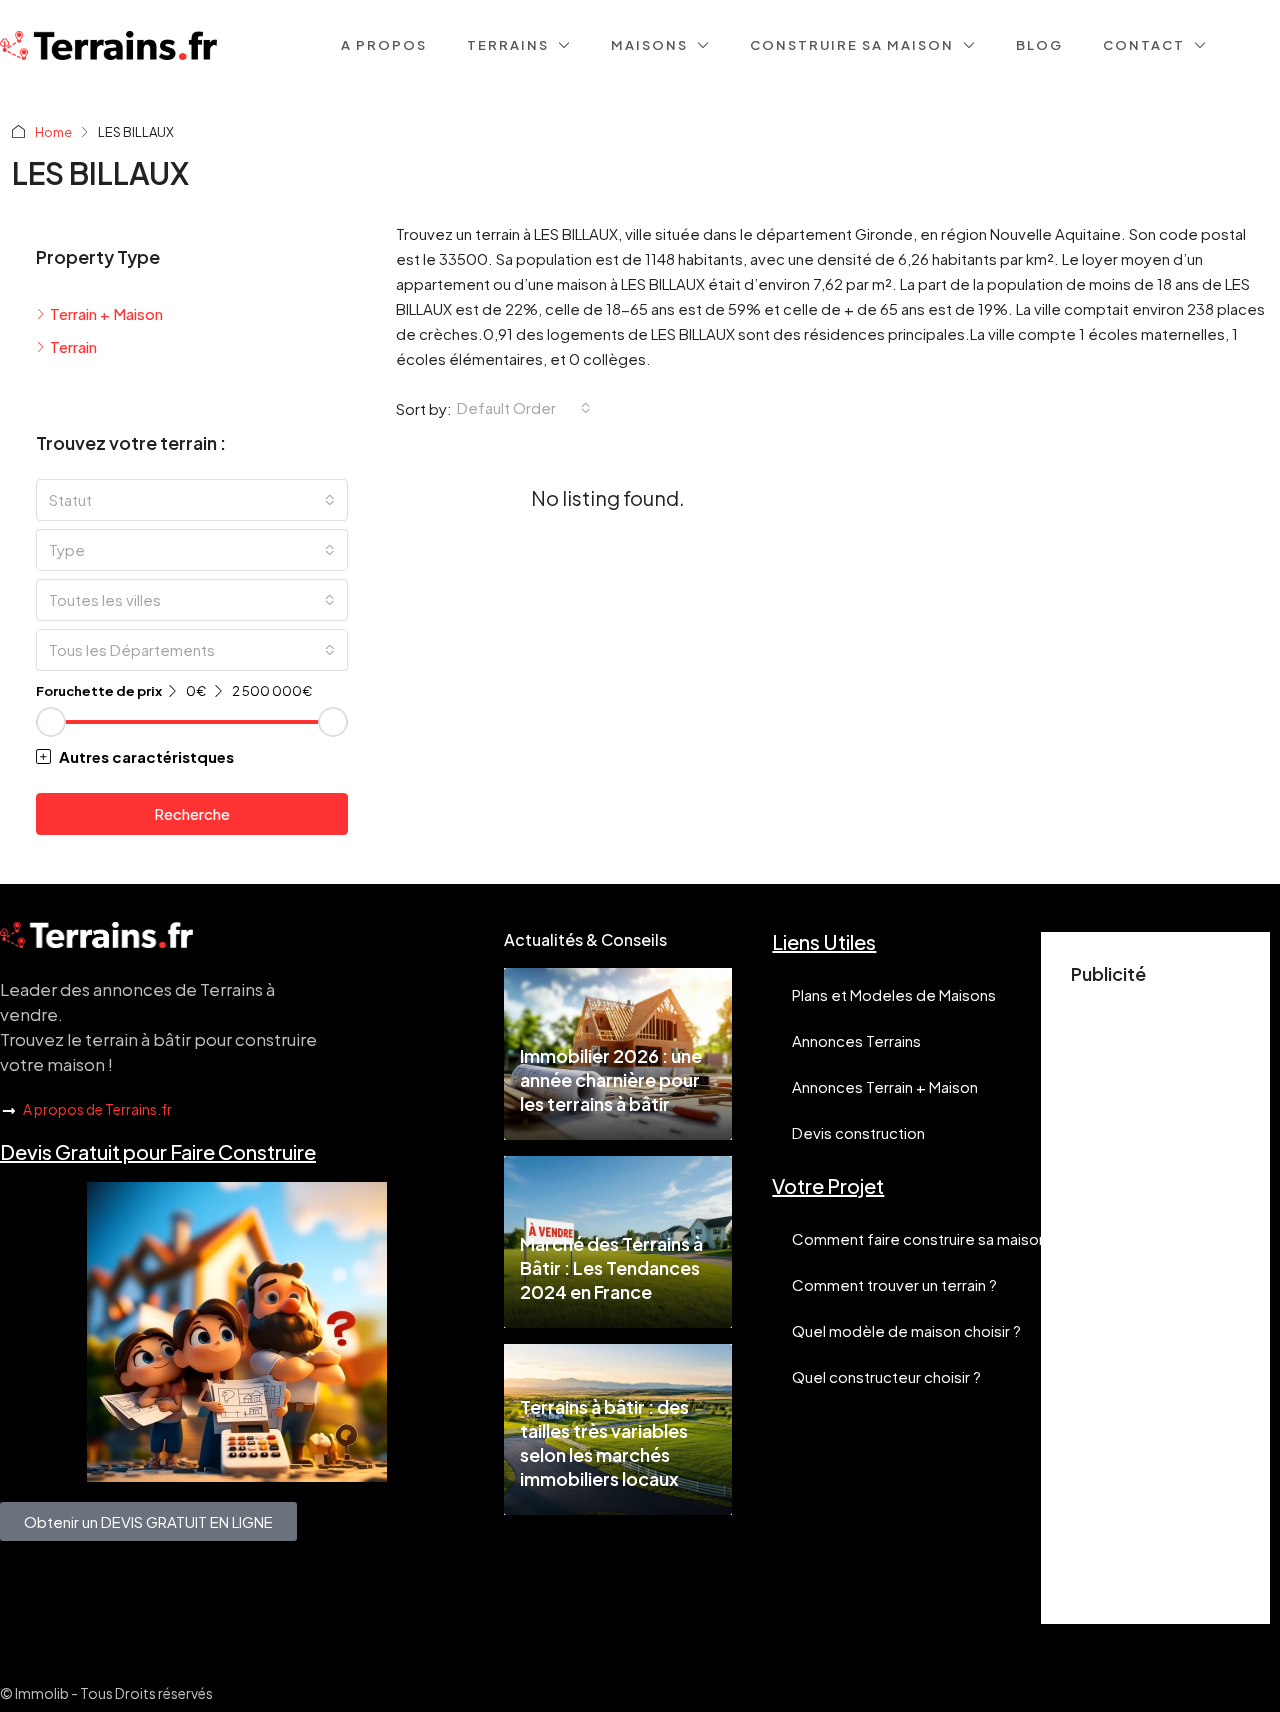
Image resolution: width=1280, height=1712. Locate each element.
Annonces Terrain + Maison (885, 1086)
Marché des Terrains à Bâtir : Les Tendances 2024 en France (611, 1267)
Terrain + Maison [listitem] (106, 313)
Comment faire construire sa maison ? (925, 1238)
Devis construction (858, 1132)
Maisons (649, 45)
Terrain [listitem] (73, 346)
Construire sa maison (852, 45)
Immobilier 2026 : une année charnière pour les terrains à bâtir (611, 1079)
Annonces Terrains (856, 1040)
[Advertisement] (1155, 1294)
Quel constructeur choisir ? (886, 1376)
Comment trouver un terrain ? (894, 1284)
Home (53, 132)
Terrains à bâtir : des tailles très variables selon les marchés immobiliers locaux (604, 1442)
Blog (1039, 45)
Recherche (192, 813)
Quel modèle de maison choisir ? (906, 1330)
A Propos (384, 45)
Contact (1144, 45)
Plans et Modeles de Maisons (894, 994)
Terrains (508, 45)
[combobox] (524, 408)
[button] (192, 756)
